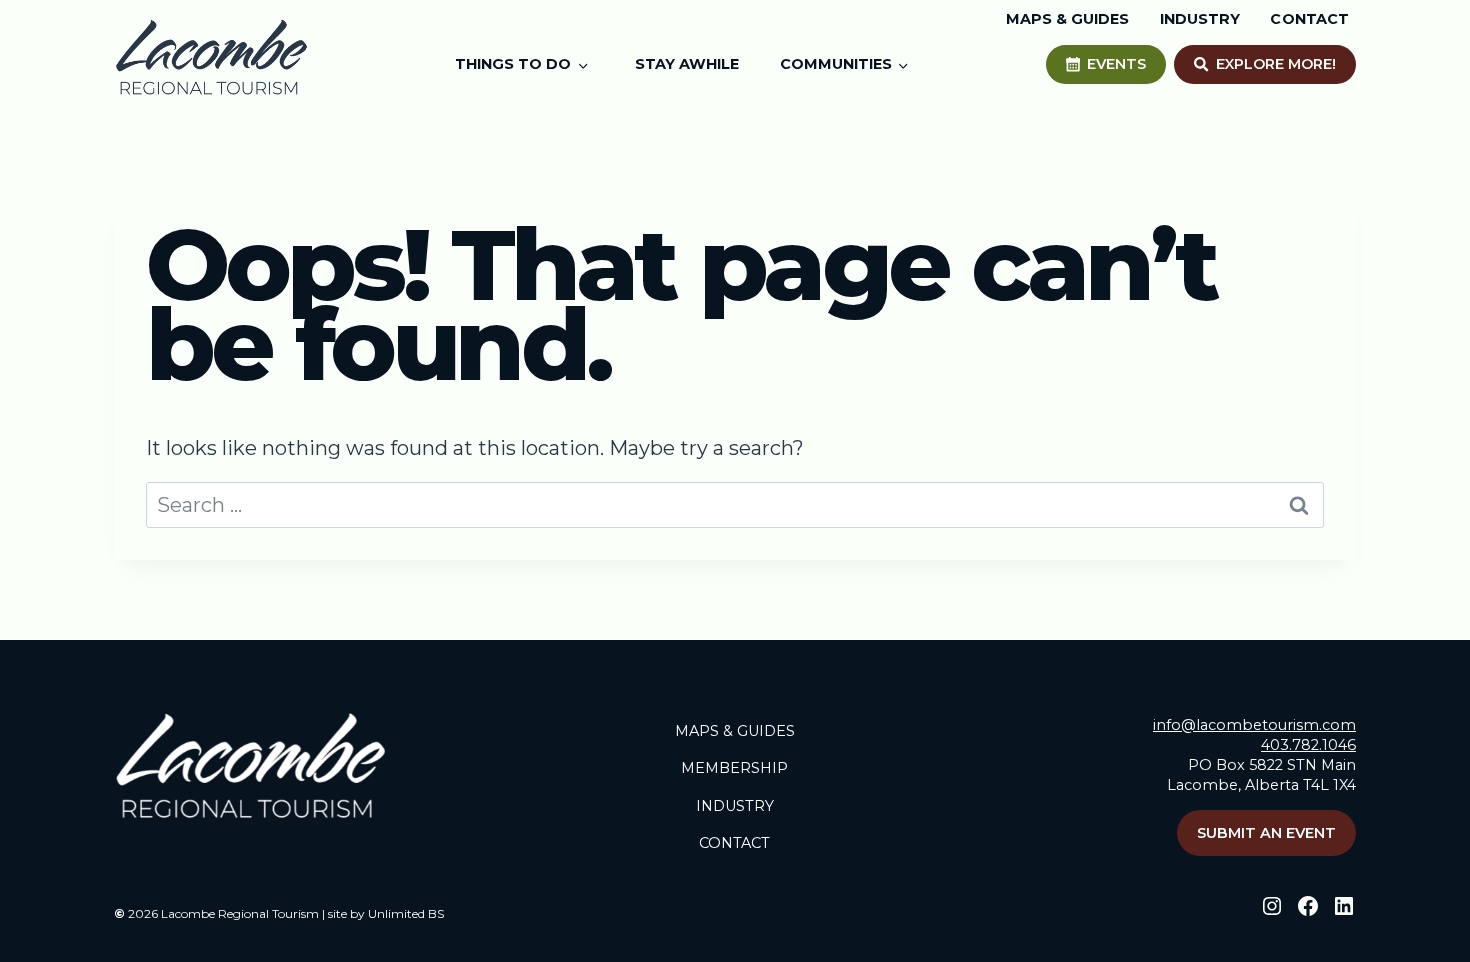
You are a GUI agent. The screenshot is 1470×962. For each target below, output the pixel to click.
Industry (735, 806)
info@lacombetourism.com (1254, 725)
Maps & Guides (735, 731)
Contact (734, 843)
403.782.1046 (1308, 745)
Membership (734, 768)
